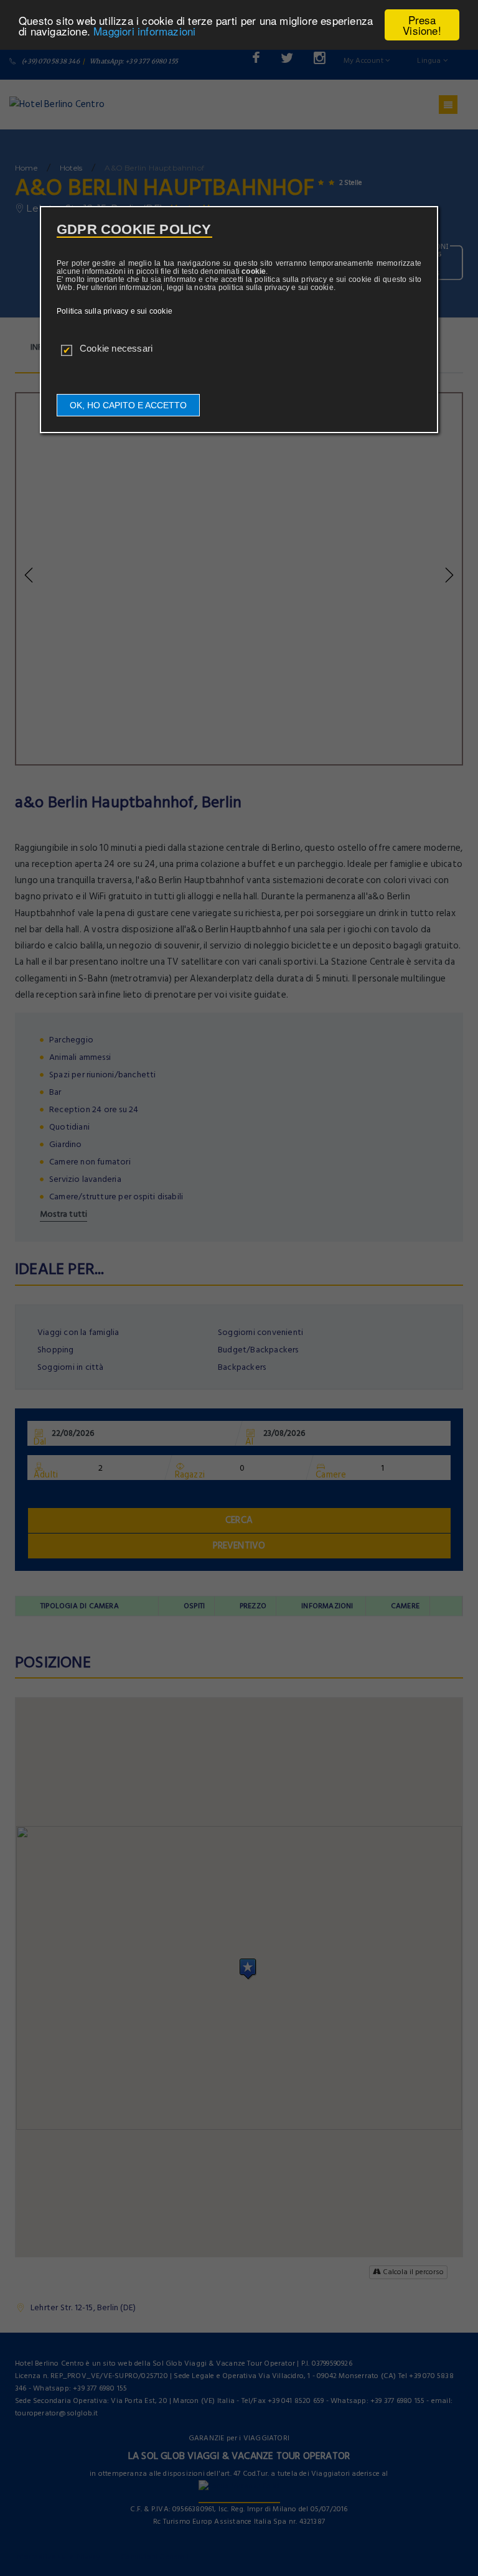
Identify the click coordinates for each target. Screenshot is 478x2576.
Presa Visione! (422, 25)
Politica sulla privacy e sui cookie (115, 311)
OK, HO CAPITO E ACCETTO (128, 405)
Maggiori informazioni (144, 31)
